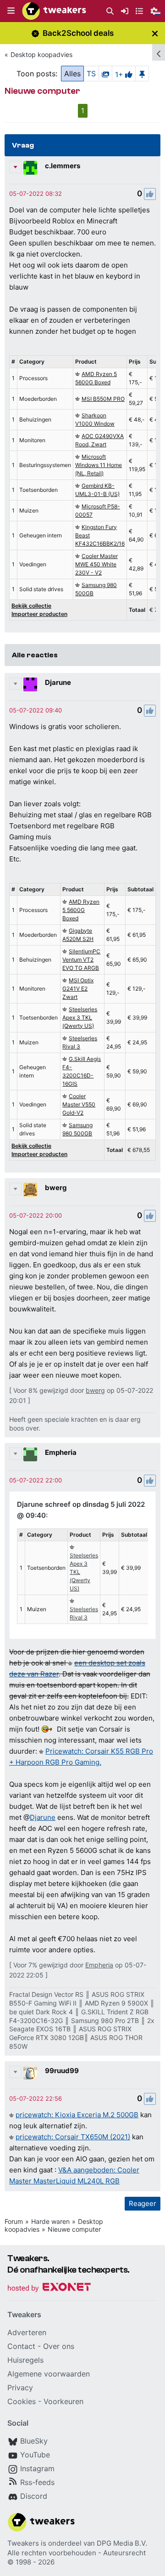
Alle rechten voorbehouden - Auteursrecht (77, 2553)
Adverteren (27, 2332)
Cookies (22, 2401)
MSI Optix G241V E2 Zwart (78, 989)
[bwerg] (30, 1190)
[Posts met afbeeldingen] (105, 74)
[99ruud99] (30, 2073)
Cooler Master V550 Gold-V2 (79, 1104)
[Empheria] (30, 1454)
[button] (11, 11)
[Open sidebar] (159, 52)
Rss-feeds (37, 2482)
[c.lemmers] (30, 168)
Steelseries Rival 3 (84, 1613)
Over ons (59, 2346)
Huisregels (25, 2360)
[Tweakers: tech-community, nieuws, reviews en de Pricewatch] (54, 11)
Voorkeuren (63, 2401)
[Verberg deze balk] (155, 33)
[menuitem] (110, 11)
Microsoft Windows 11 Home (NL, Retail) (99, 465)
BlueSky (34, 2441)
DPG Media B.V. (122, 2543)
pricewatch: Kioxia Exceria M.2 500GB (77, 2115)
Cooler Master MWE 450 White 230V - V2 (96, 564)
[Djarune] (30, 684)
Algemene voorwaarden (49, 2374)
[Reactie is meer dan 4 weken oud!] (36, 194)
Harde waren (50, 2221)
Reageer (143, 2203)
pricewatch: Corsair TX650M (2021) (73, 2137)
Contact (21, 2346)
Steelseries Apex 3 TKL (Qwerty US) (80, 1017)
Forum (14, 2221)
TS (91, 74)
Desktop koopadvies (41, 54)
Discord (34, 2496)
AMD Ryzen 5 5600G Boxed (81, 910)
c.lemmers (63, 166)
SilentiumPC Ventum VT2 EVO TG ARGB (81, 960)
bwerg (56, 1188)
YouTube (35, 2455)
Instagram (37, 2468)
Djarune (58, 682)
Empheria (61, 1452)
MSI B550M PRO (103, 399)
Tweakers (23, 2543)
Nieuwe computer (74, 2229)
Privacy (20, 2388)
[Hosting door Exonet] (49, 2288)
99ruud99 (62, 2071)
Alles (72, 74)
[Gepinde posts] (142, 74)
